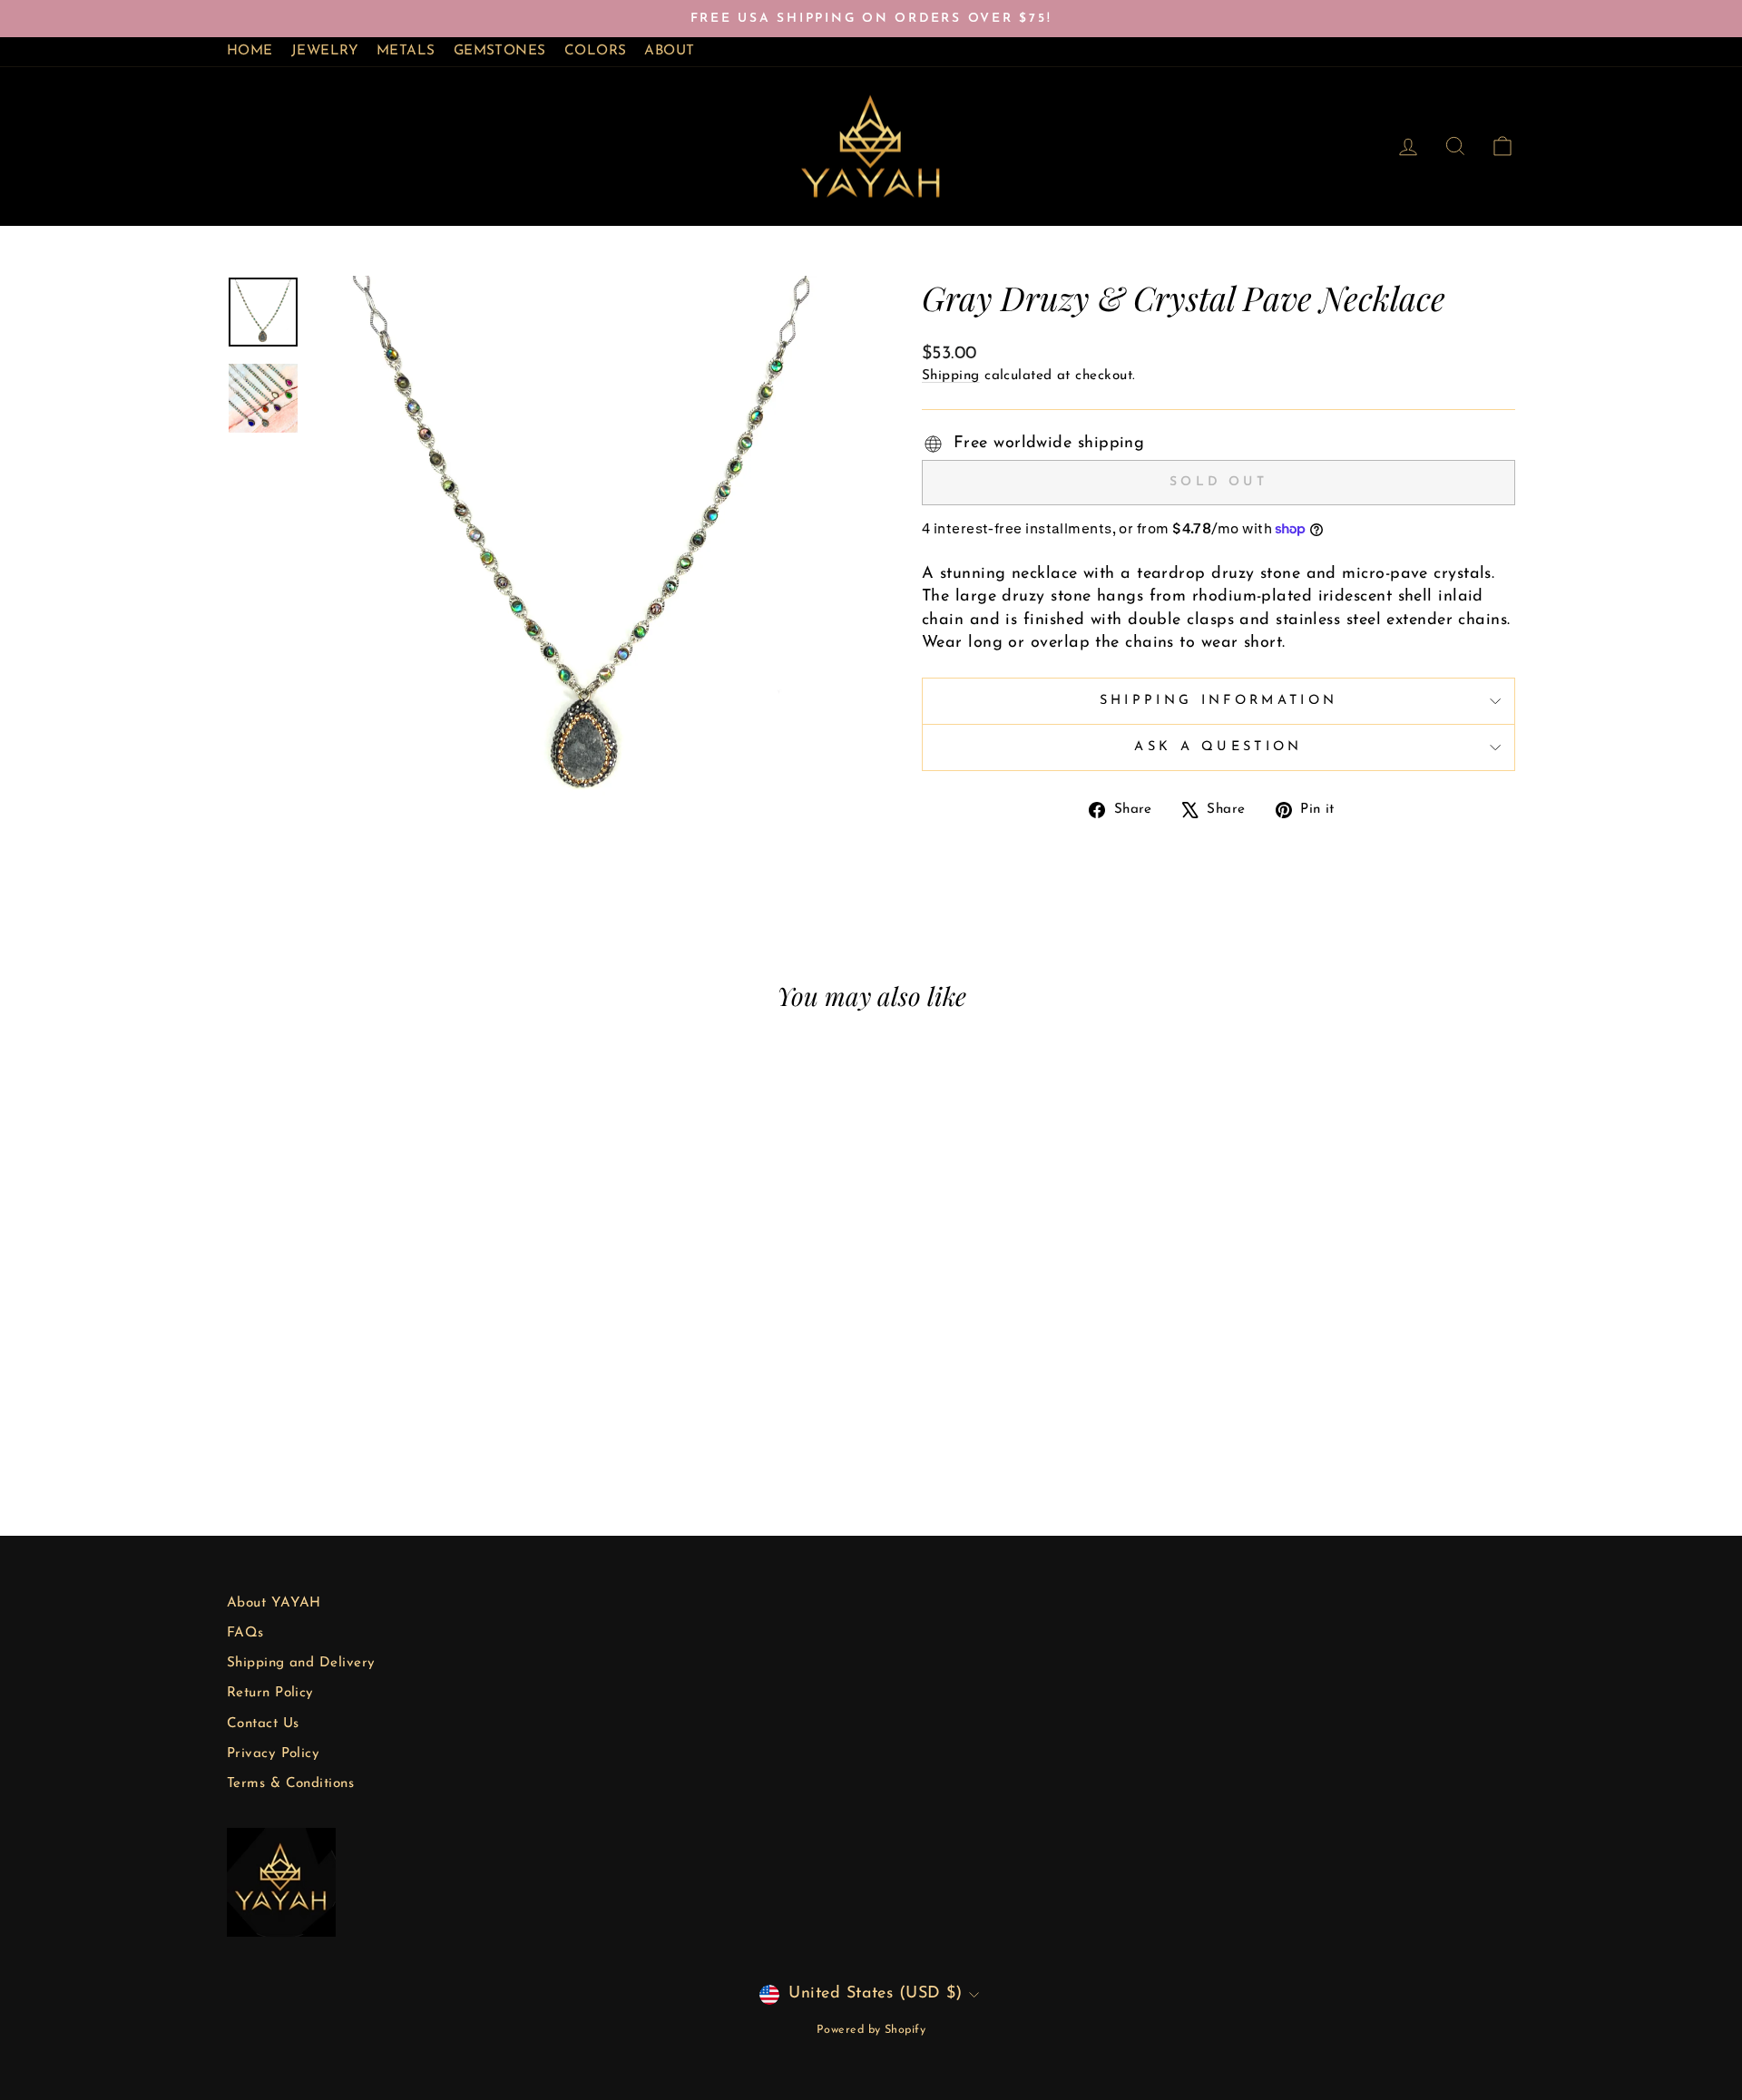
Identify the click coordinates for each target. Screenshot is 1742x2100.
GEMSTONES (500, 51)
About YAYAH (274, 1603)
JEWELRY (325, 51)
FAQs (245, 1633)
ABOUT (669, 51)
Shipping (951, 376)
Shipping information (1218, 701)
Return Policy (270, 1693)
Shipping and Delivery (301, 1663)
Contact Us (263, 1724)
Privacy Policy (273, 1754)
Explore (381, 1344)
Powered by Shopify (871, 2030)
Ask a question (1218, 747)
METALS (406, 51)
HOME (250, 51)
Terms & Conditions (290, 1784)
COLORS (596, 51)
